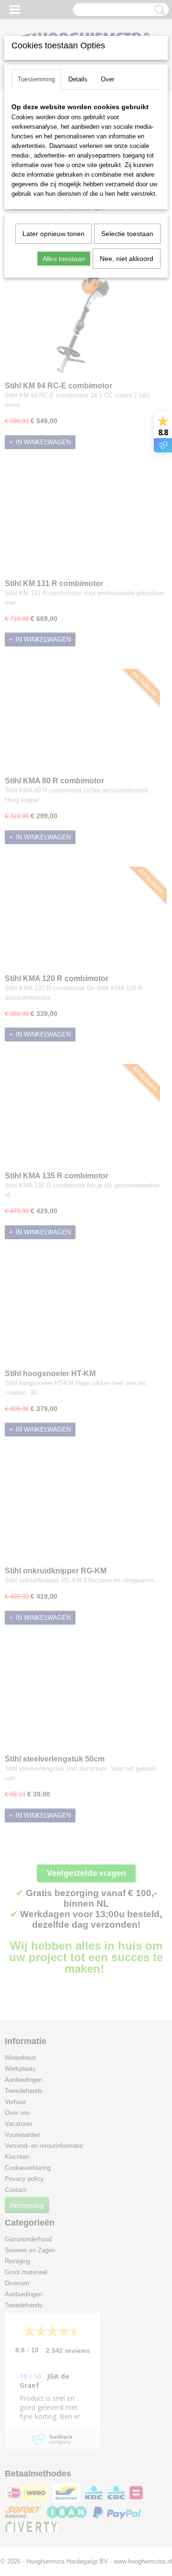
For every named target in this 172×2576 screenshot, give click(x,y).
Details (78, 79)
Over (107, 79)
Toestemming (36, 79)
